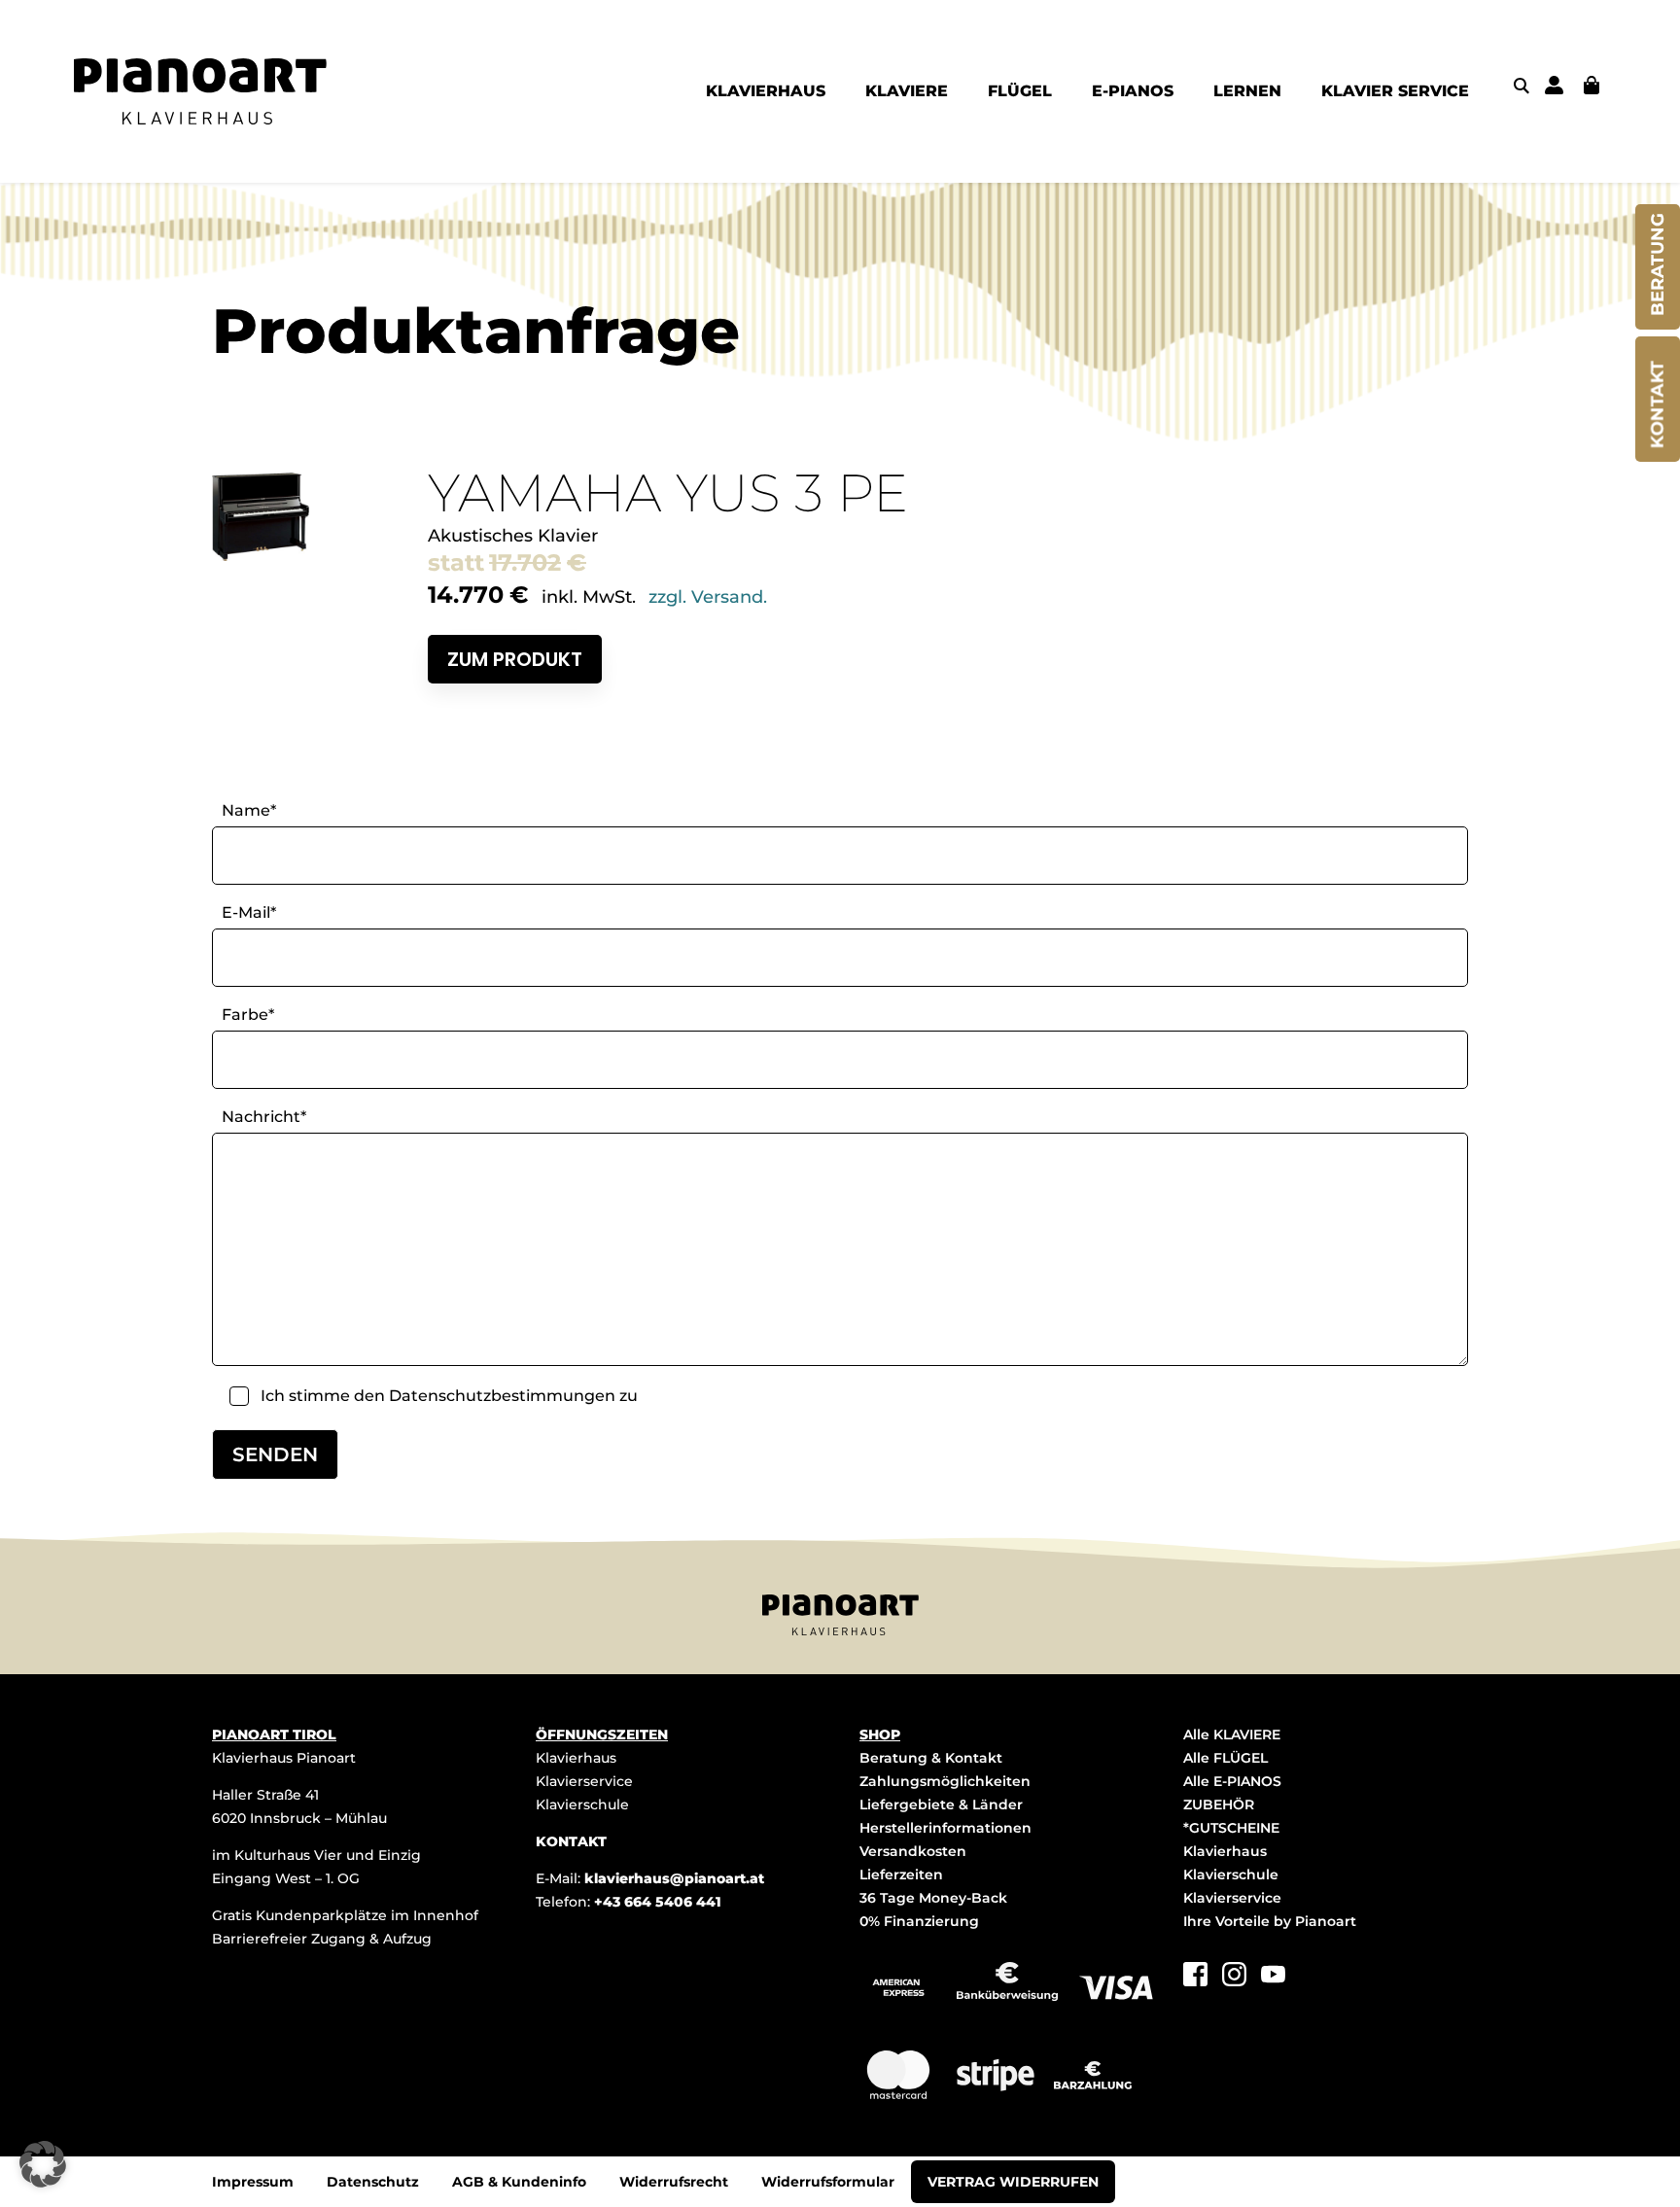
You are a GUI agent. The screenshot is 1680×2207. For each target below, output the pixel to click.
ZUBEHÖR (1219, 1804)
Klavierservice (584, 1781)
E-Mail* (249, 912)
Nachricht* (264, 1117)
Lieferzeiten (901, 1874)
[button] (43, 2164)
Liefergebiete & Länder (941, 1804)
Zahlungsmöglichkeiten (945, 1781)
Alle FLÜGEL (1225, 1758)
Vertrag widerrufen (1013, 2182)
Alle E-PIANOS (1232, 1781)
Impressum (253, 2182)
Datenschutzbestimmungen (502, 1396)
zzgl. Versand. (708, 597)
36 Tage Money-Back (933, 1898)
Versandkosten (913, 1851)
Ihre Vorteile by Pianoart (1270, 1921)
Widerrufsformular (828, 2182)
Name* (249, 810)
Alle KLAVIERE (1232, 1734)
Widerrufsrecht (674, 2182)
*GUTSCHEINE (1231, 1828)
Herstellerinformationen (945, 1828)
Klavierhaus (576, 1758)
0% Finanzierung (919, 1921)
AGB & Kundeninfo (519, 2182)
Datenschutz (373, 2182)
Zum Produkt (515, 659)
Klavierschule (582, 1804)
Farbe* (248, 1015)
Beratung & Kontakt (931, 1758)
